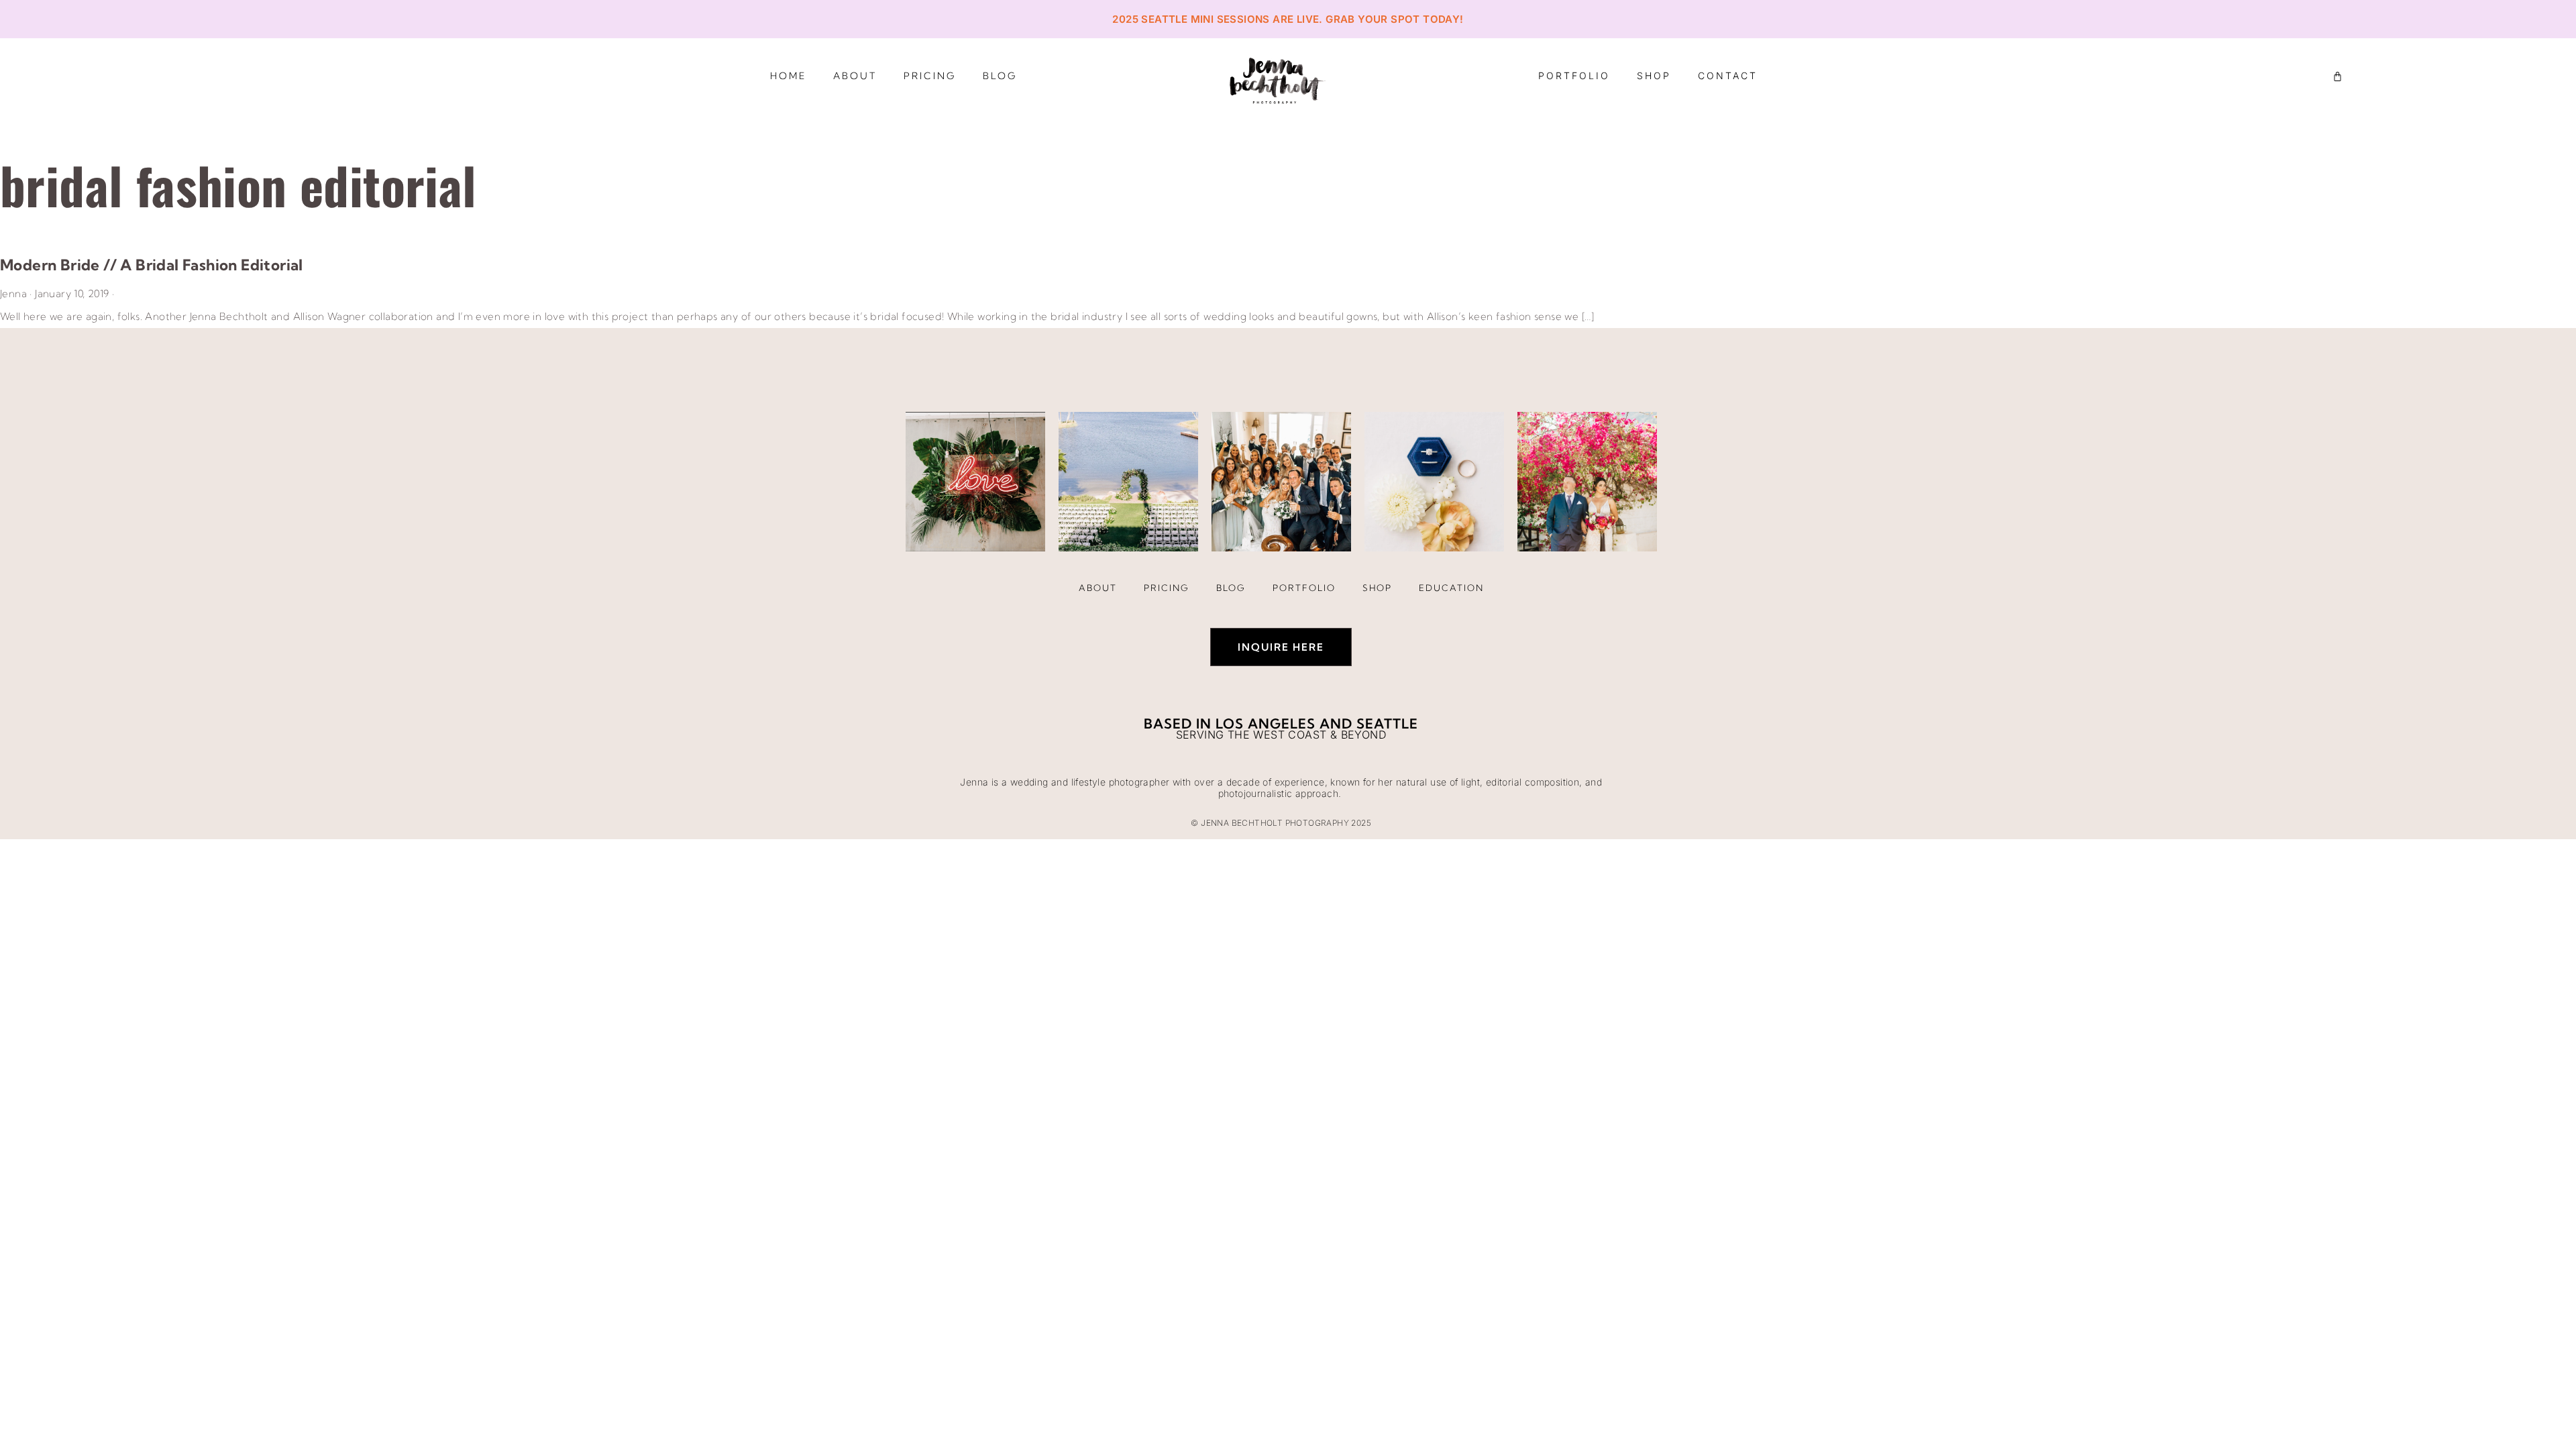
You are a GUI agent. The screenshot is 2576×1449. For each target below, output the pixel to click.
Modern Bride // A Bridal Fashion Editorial (152, 265)
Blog (1000, 76)
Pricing (930, 76)
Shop (1654, 75)
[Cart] (2338, 76)
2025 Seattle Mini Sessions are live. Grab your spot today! (1288, 19)
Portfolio (1574, 75)
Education (1451, 588)
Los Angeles (1266, 723)
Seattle (1387, 723)
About (855, 76)
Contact (1728, 75)
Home (788, 76)
